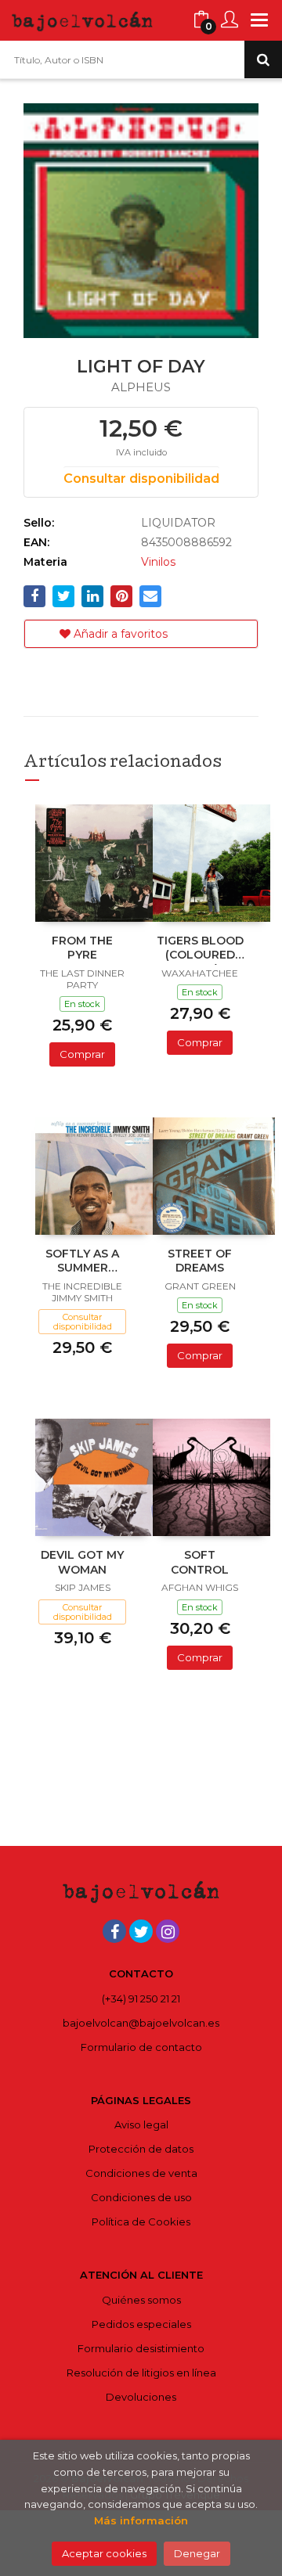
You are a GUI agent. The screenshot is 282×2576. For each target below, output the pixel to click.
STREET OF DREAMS (200, 1261)
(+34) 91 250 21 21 (141, 1999)
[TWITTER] (141, 1931)
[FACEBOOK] (114, 1931)
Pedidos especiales (141, 2324)
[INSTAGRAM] (168, 1931)
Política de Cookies (141, 2222)
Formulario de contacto (141, 2047)
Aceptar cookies (104, 2553)
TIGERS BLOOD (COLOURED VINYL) (200, 949)
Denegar (197, 2553)
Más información (141, 2520)
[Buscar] (263, 59)
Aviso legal (141, 2124)
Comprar (82, 1054)
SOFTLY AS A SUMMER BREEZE (82, 1262)
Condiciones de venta (141, 2173)
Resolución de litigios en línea (141, 2373)
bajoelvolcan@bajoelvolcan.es (141, 2023)
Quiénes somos (141, 2300)
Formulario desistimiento (141, 2348)
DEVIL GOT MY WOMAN (82, 1562)
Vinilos (158, 562)
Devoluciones (141, 2397)
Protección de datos (141, 2149)
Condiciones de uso (141, 2197)
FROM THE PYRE (82, 948)
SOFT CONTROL (200, 1562)
